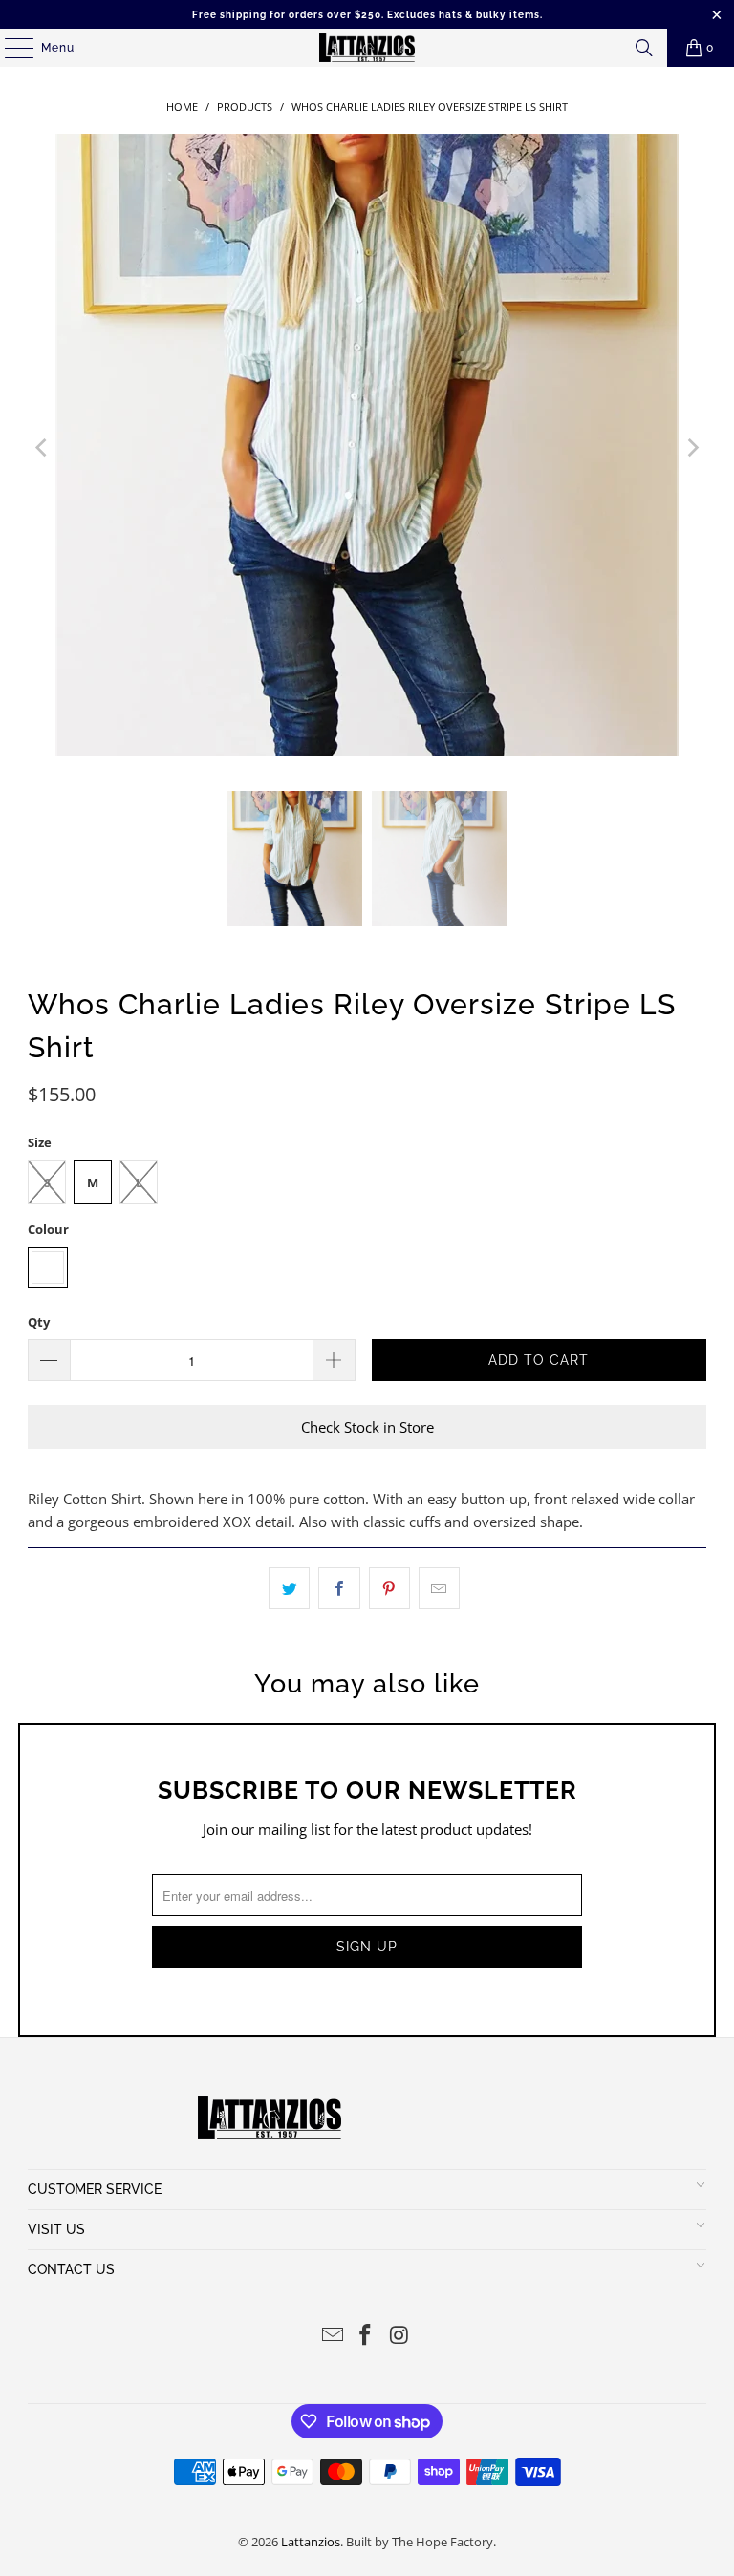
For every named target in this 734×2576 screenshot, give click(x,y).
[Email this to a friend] (439, 1588)
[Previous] (42, 448)
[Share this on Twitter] (289, 1588)
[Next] (692, 448)
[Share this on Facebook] (339, 1588)
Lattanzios (311, 2542)
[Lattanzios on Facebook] (366, 2336)
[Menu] (10, 48)
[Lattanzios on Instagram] (399, 2336)
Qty (39, 1322)
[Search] (644, 48)
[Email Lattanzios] (333, 2336)
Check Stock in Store (367, 1427)
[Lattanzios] (367, 48)
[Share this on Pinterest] (389, 1588)
